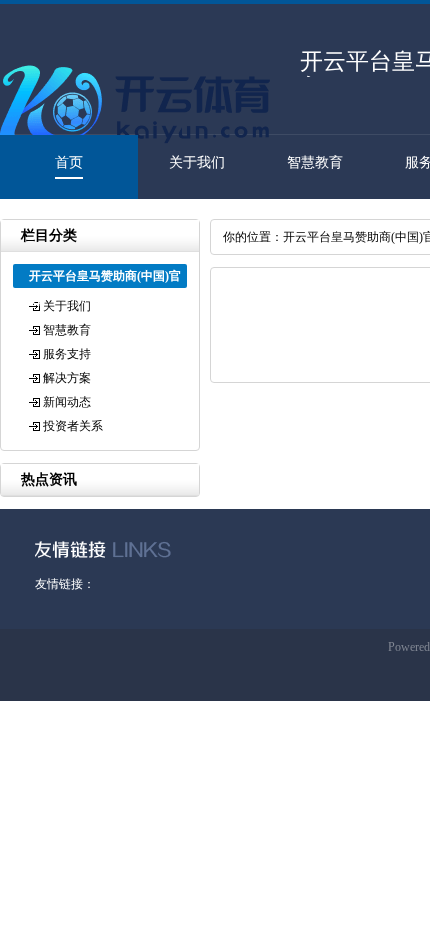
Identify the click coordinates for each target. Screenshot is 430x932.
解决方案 (67, 378)
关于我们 (197, 162)
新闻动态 (67, 402)
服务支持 (67, 354)
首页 (69, 162)
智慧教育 (315, 162)
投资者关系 (73, 426)
